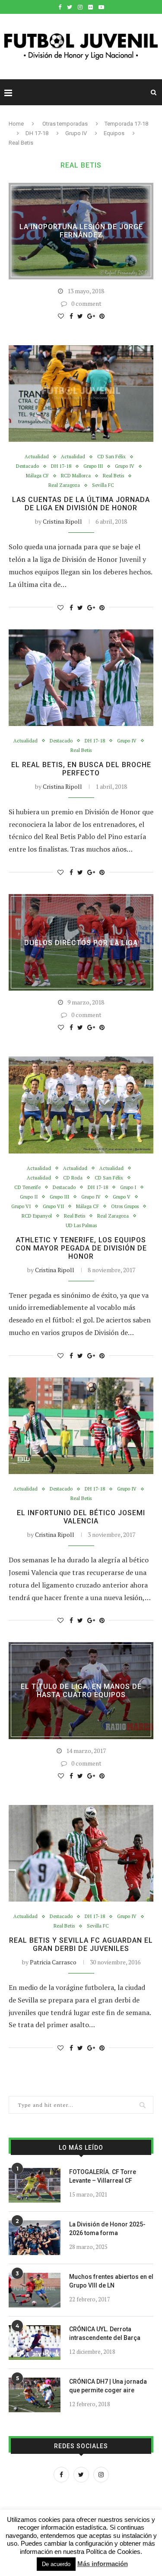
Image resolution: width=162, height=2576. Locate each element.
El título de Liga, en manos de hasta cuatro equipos (81, 1691)
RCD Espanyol (37, 1216)
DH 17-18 (37, 133)
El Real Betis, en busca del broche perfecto (81, 769)
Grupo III (93, 466)
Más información (103, 2564)
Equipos (114, 133)
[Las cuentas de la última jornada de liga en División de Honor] (81, 394)
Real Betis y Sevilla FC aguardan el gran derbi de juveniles (81, 1944)
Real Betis (113, 476)
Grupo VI (21, 1207)
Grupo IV (76, 133)
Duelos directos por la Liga (81, 942)
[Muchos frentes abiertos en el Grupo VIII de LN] (35, 2290)
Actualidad (37, 457)
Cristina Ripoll (62, 521)
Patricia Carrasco (53, 1962)
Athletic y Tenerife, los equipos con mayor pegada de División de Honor (81, 1248)
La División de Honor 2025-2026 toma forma (107, 2229)
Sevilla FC (103, 485)
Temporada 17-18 (126, 124)
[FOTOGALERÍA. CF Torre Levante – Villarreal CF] (35, 2185)
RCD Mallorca (76, 476)
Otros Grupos (125, 1207)
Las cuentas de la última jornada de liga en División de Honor (81, 504)
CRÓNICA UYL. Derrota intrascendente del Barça (105, 2333)
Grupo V (122, 1197)
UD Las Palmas (81, 1226)
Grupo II (29, 1197)
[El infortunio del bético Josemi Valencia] (81, 1426)
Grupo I (128, 1188)
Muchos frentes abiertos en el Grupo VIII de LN (111, 2281)
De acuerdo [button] (56, 2564)
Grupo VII (53, 1207)
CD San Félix (111, 457)
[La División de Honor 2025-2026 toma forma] (35, 2238)
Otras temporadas (65, 124)
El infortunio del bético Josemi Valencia (81, 1517)
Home (16, 124)
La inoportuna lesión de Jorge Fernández (81, 231)
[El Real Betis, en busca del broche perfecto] (81, 678)
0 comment (86, 303)
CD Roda (73, 1178)
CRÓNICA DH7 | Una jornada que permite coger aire (108, 2386)
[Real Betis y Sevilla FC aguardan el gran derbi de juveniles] (81, 1853)
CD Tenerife (27, 1188)
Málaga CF (37, 476)
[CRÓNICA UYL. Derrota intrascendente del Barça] (35, 2343)
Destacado (27, 466)
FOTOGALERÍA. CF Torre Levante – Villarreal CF (103, 2176)
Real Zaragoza (64, 485)
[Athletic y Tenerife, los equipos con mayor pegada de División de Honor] (81, 1105)
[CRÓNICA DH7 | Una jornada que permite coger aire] (35, 2395)
